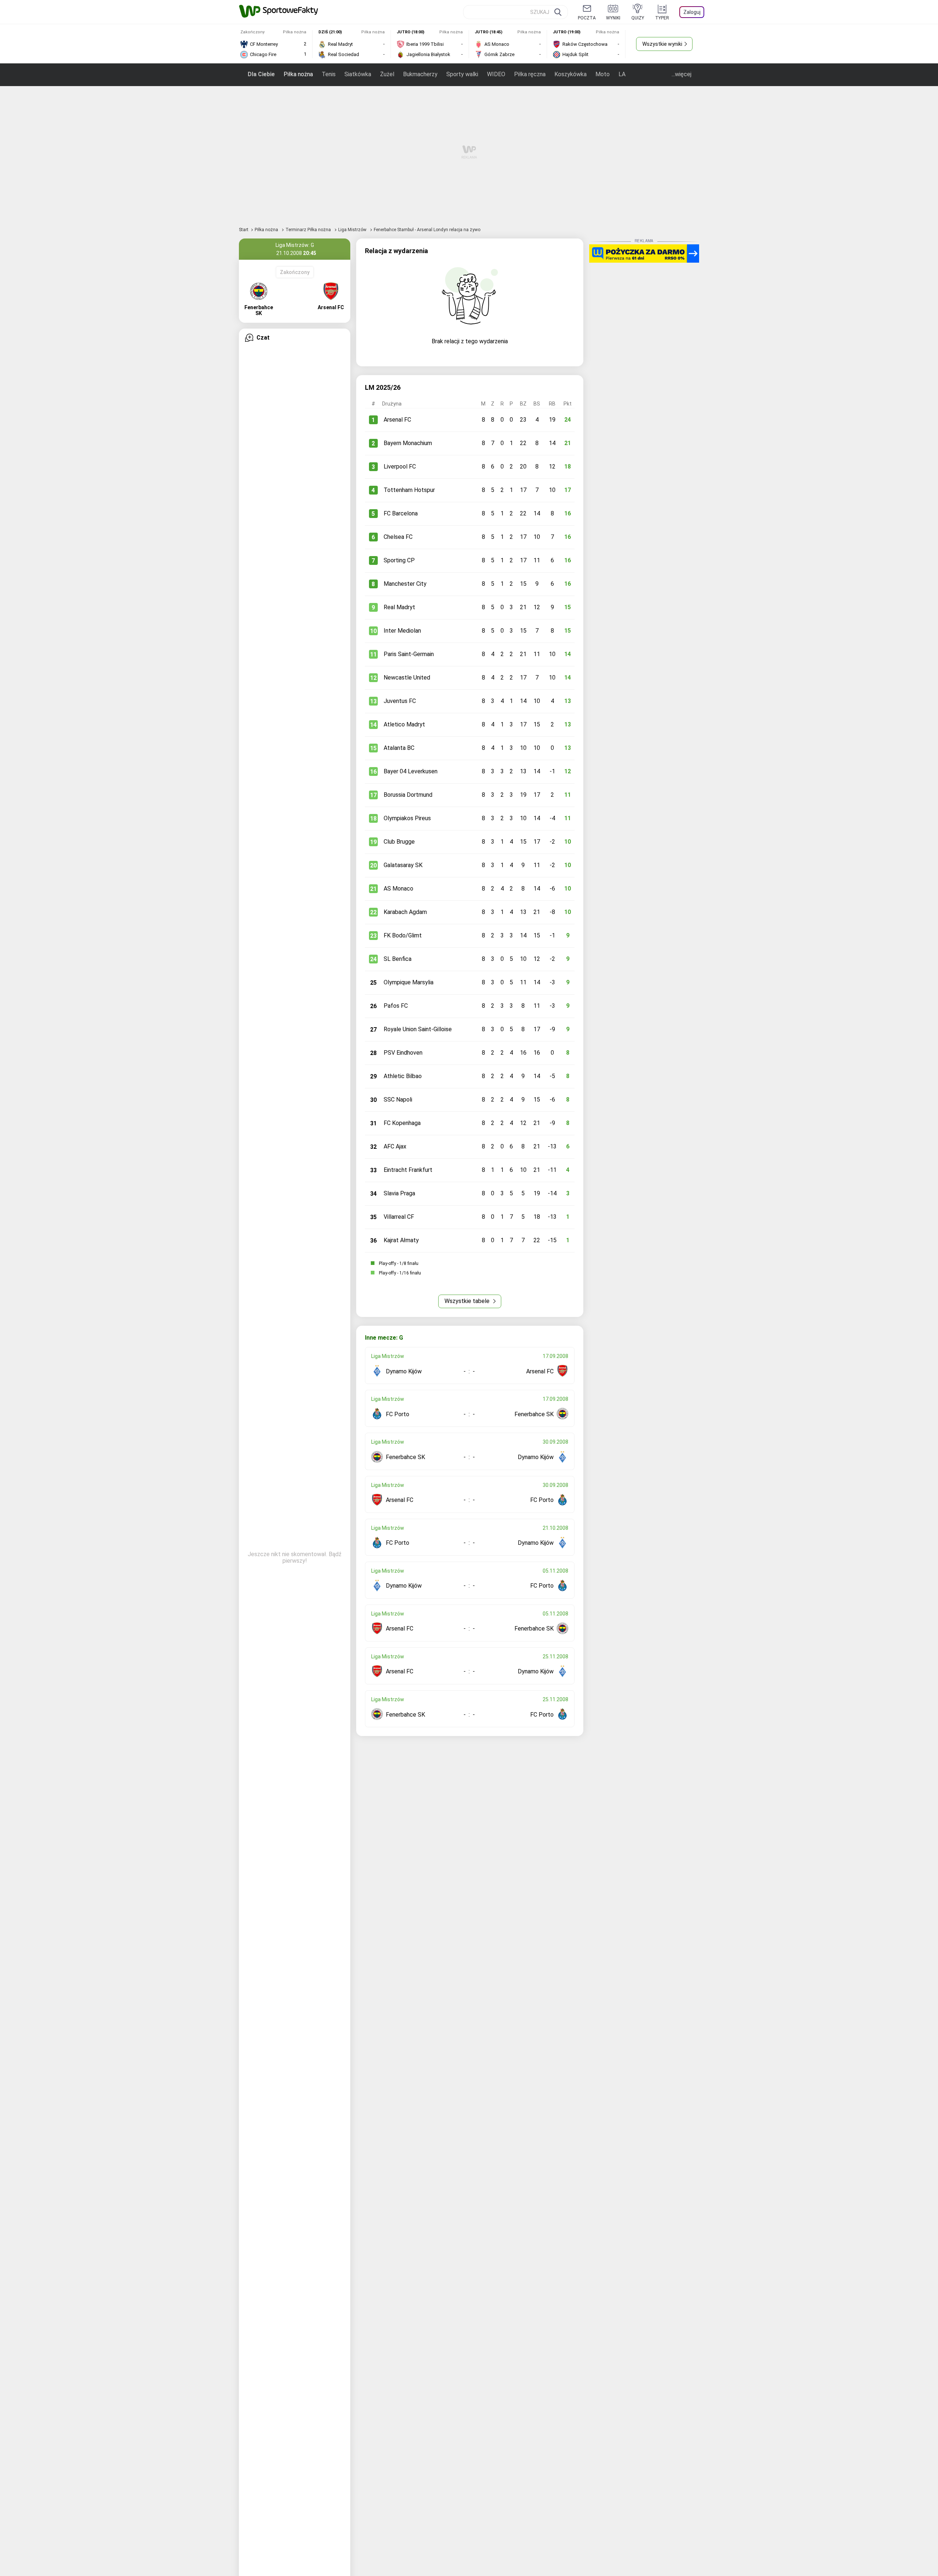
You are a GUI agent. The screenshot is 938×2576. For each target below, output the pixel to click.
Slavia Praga (399, 1193)
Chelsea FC (398, 537)
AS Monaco (398, 889)
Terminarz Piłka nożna (309, 230)
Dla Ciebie (261, 74)
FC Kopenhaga (402, 1123)
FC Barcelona (401, 513)
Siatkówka (358, 74)
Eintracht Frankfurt (408, 1170)
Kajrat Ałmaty (401, 1240)
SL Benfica (398, 959)
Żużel (387, 74)
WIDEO (496, 74)
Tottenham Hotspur (409, 490)
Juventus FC (400, 701)
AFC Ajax (395, 1146)
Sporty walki (462, 74)
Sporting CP (399, 560)
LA (622, 74)
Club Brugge (399, 842)
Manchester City (405, 584)
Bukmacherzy (420, 74)
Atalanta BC (399, 748)
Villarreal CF (399, 1217)
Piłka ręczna (530, 74)
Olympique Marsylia (409, 982)
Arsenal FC (397, 420)
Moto (603, 74)
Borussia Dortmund (408, 795)
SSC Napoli (398, 1100)
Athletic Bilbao (403, 1076)
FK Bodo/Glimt (403, 935)
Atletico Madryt (404, 724)
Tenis (329, 74)
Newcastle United (407, 678)
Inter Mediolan (402, 631)
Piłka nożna (298, 74)
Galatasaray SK (403, 865)
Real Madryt (399, 607)
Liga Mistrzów (353, 230)
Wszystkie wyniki (662, 44)
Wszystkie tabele (468, 1301)
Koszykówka (570, 74)
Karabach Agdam (405, 912)
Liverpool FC (400, 467)
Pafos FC (396, 1006)
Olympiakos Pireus (407, 818)
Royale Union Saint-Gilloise (418, 1029)
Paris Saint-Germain (409, 654)
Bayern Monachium (408, 443)
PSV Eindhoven (403, 1053)
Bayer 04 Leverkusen (411, 771)
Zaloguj (692, 12)
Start (244, 230)
